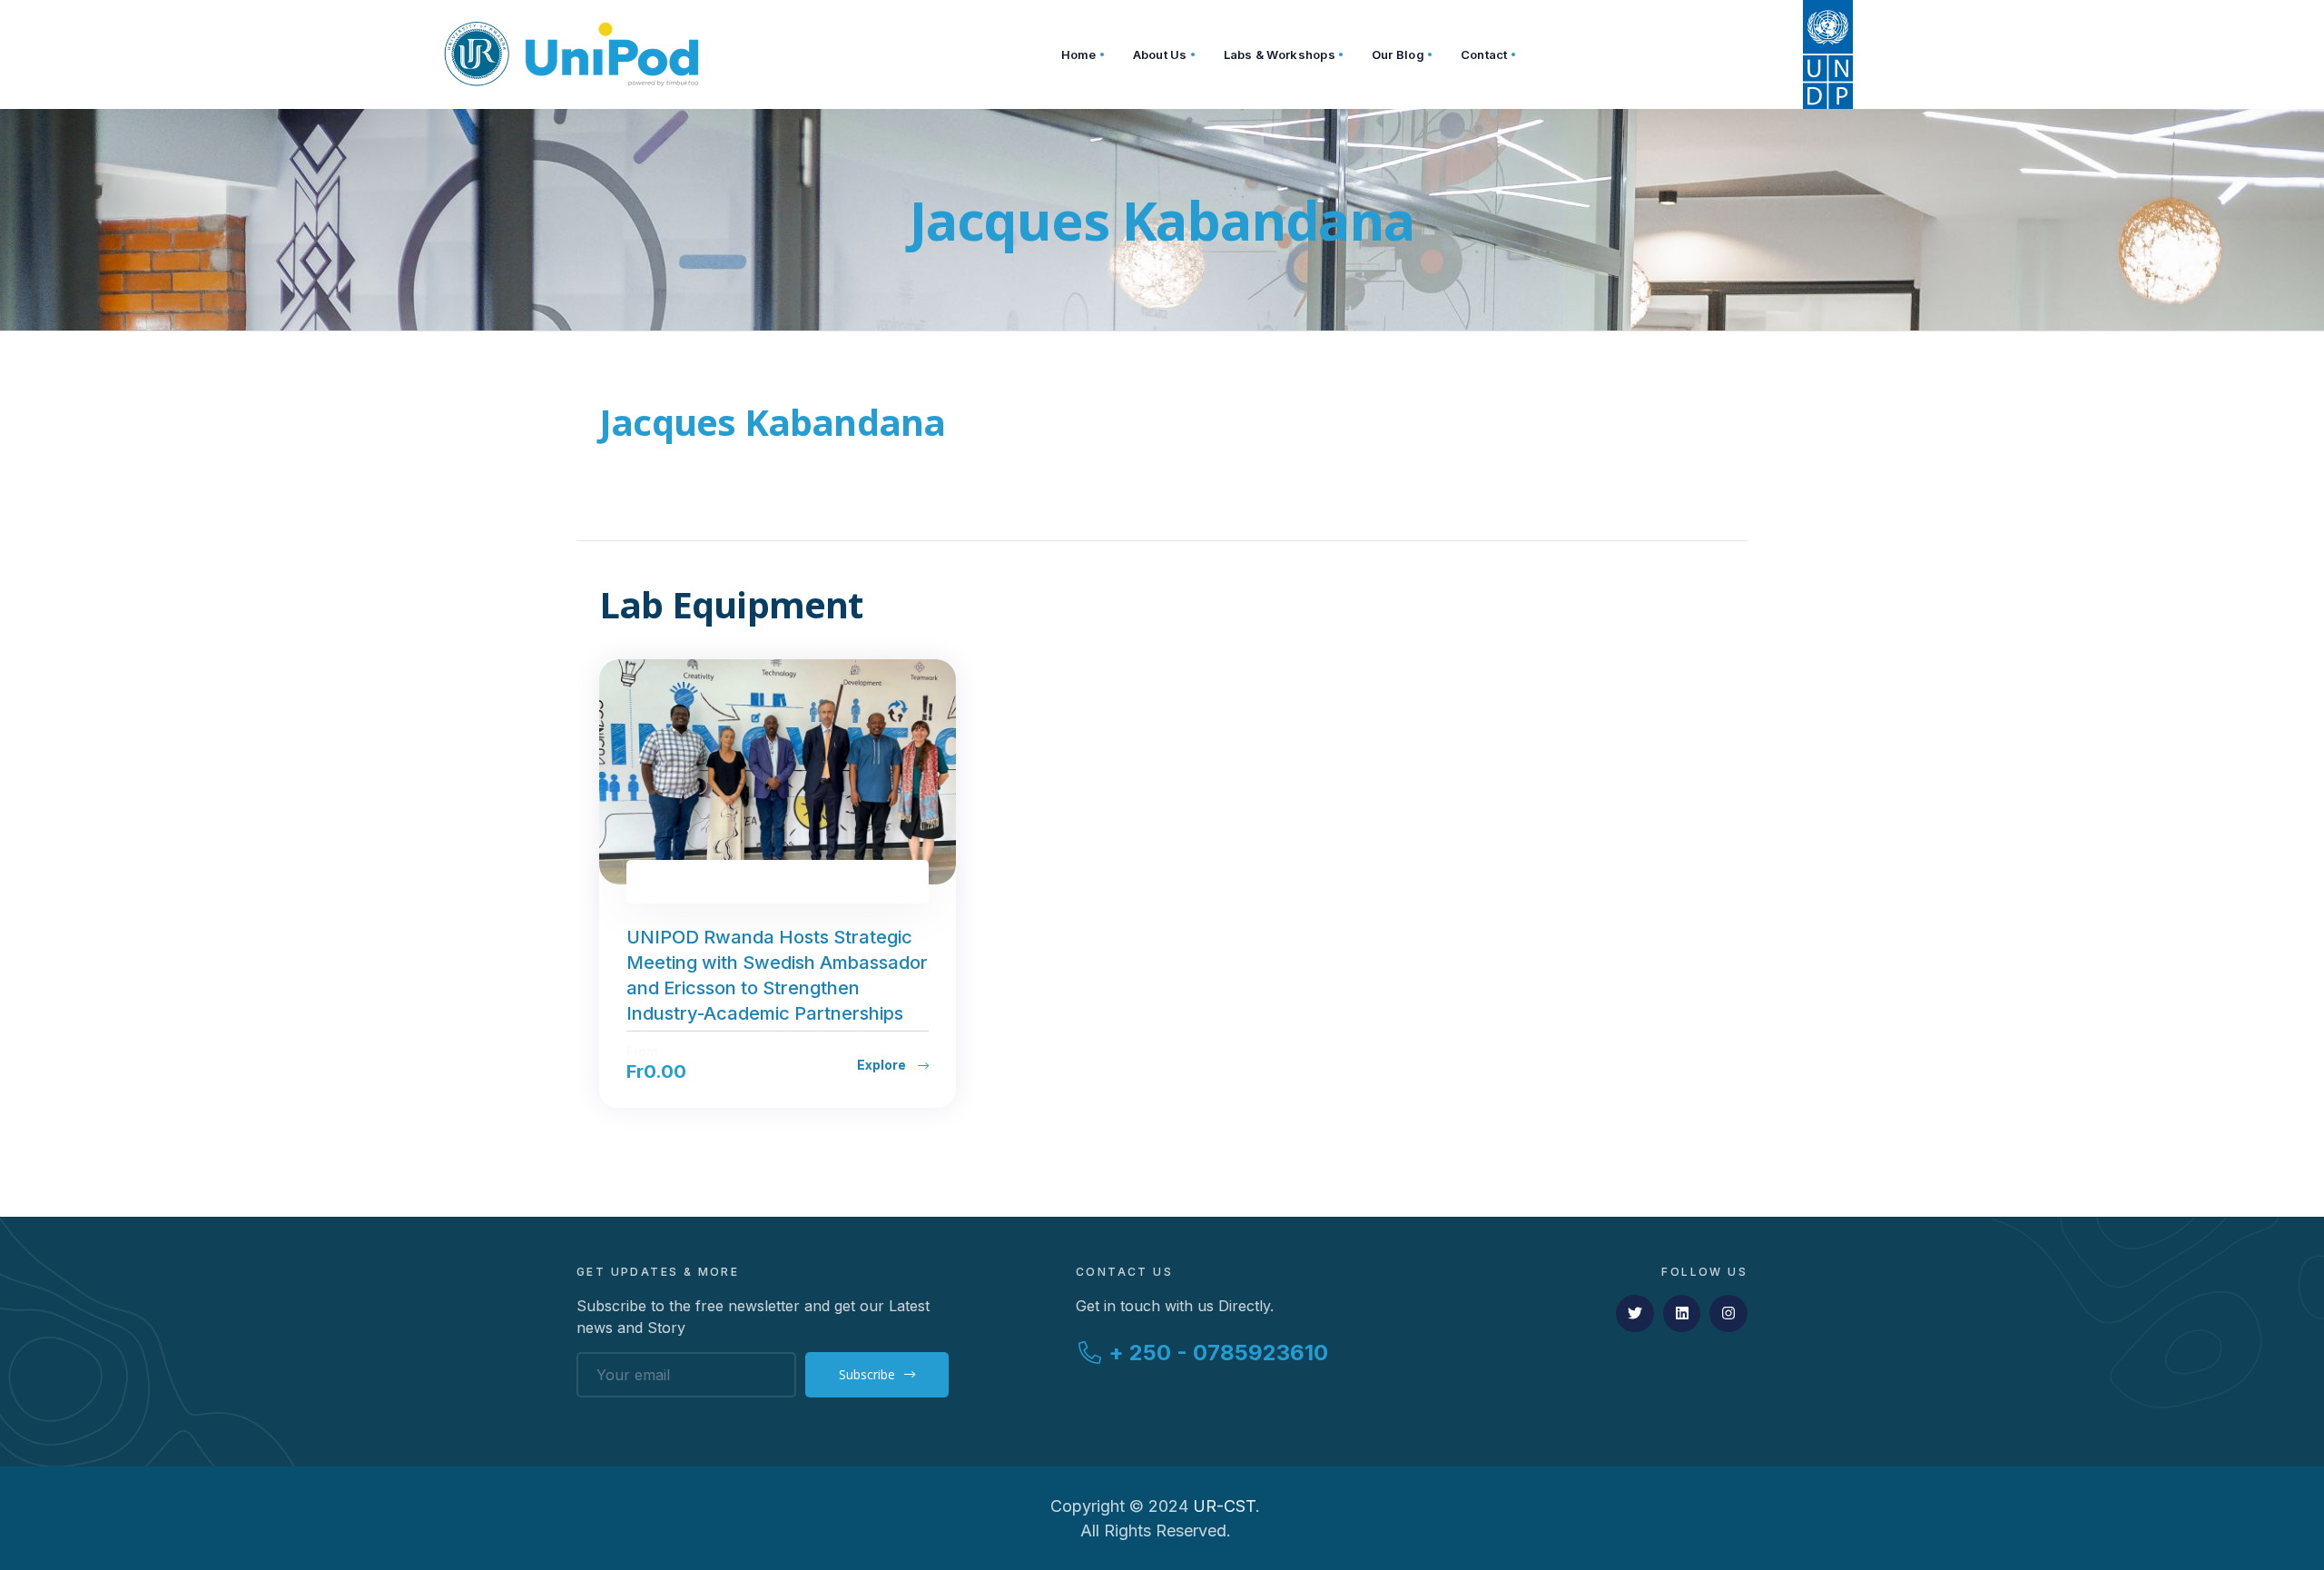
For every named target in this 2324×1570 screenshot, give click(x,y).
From (642, 1052)
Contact (1484, 54)
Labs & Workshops (1280, 54)
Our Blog (1398, 54)
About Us (1160, 54)
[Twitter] (1635, 1314)
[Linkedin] (1682, 1314)
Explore (883, 1065)
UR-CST (1224, 1506)
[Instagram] (1728, 1314)
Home (1079, 54)
